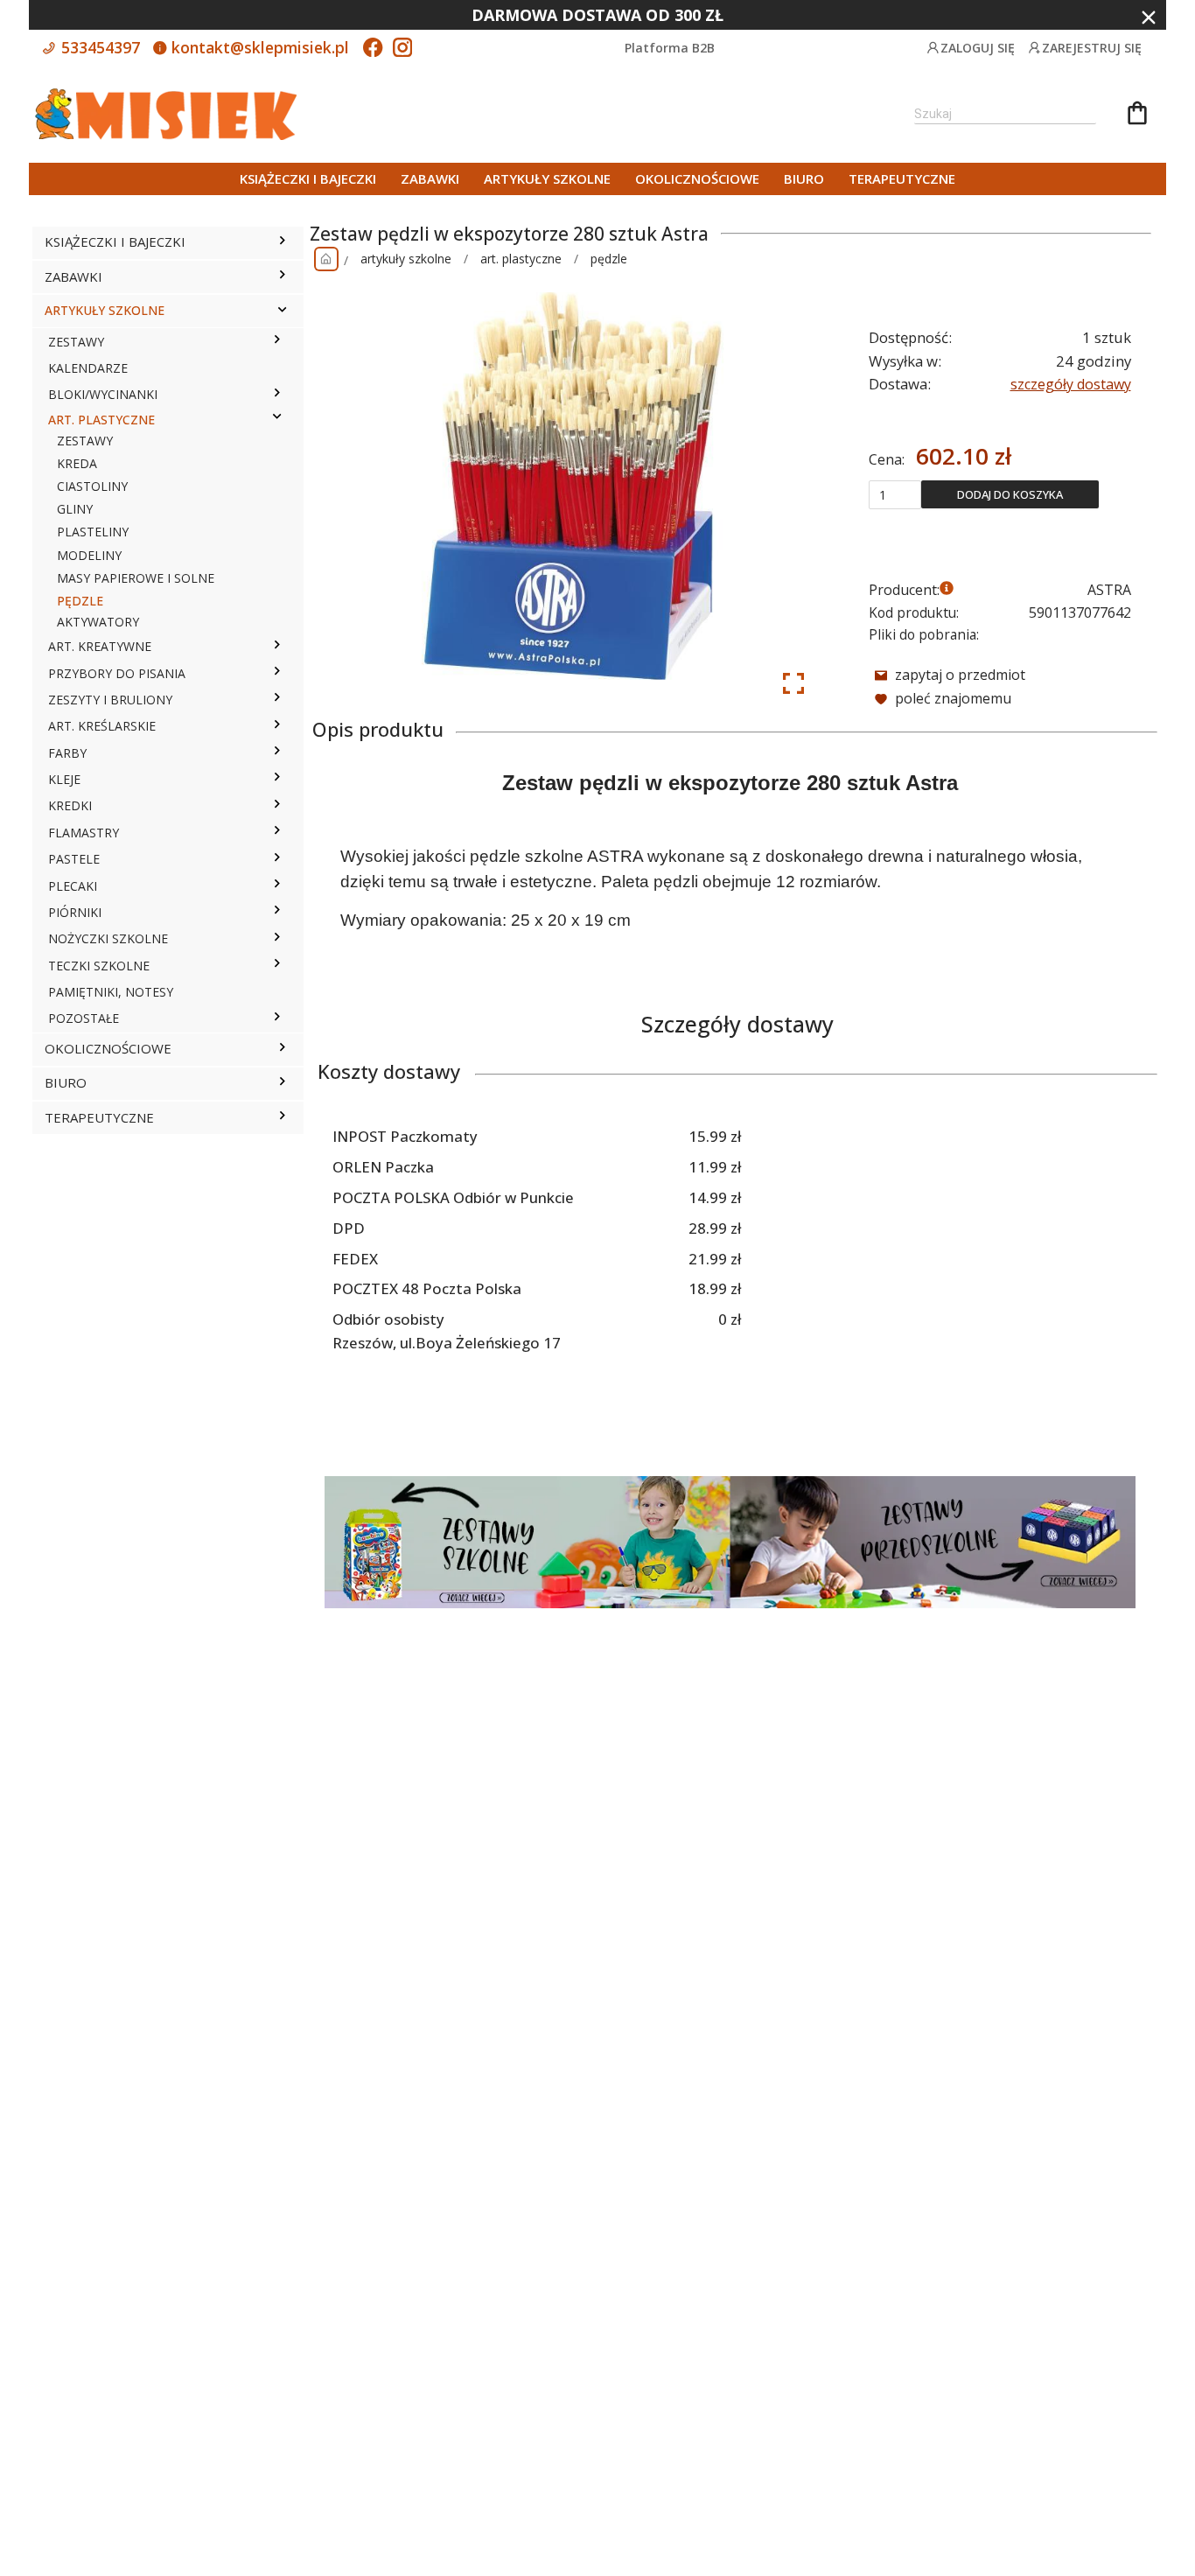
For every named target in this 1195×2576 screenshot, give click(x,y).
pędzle (609, 259)
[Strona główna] (326, 259)
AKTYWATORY (98, 622)
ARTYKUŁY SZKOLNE (547, 178)
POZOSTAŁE (84, 1018)
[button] (282, 242)
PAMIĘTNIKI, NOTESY (111, 992)
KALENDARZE (88, 368)
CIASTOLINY (92, 486)
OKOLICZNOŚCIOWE (697, 178)
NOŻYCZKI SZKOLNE (108, 938)
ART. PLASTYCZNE (101, 420)
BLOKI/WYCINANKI (103, 394)
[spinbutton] (895, 494)
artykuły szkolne (406, 259)
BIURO (804, 178)
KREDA (77, 463)
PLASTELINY (93, 532)
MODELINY (89, 555)
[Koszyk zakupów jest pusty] (1137, 115)
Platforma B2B (670, 48)
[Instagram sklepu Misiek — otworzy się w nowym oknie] (402, 49)
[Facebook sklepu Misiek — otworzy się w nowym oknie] (373, 49)
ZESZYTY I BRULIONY (110, 700)
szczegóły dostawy (1071, 384)
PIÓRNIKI (75, 912)
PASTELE (74, 859)
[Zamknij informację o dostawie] (1149, 17)
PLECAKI (73, 886)
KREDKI (70, 805)
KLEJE (64, 779)
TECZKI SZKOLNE (99, 966)
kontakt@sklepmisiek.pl (258, 47)
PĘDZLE (80, 601)
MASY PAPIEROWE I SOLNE (136, 578)
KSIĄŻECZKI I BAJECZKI (308, 178)
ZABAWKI (430, 178)
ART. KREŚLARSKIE (102, 726)
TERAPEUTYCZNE (902, 178)
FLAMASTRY (84, 833)
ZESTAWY (76, 342)
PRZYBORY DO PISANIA (117, 673)
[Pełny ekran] (793, 683)
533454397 (98, 47)
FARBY (67, 753)
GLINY (75, 509)
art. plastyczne (521, 259)
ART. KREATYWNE (100, 646)
